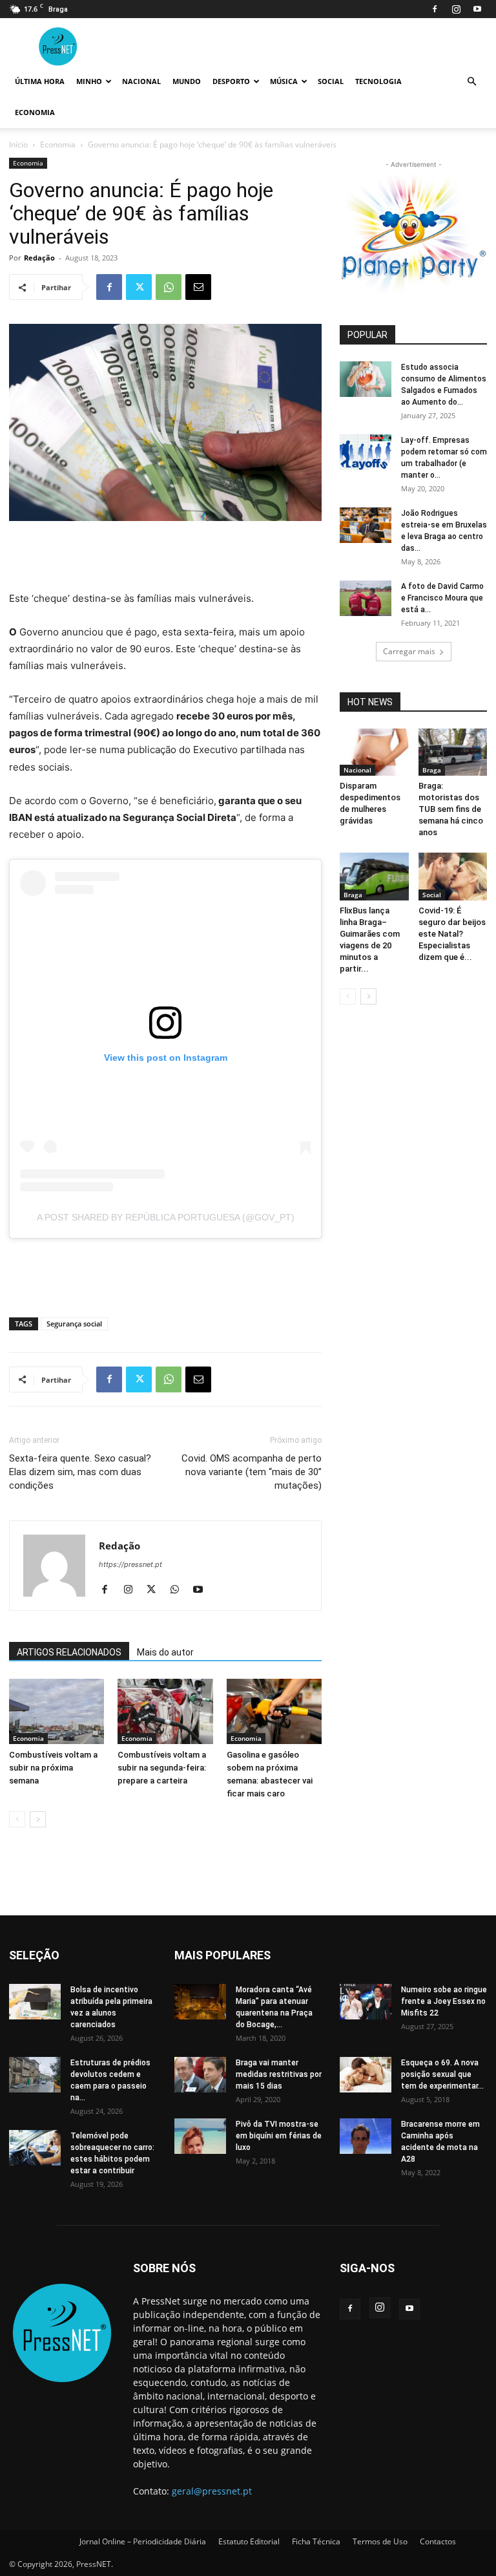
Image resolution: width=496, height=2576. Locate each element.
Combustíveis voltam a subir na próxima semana (53, 1768)
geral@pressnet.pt (212, 2491)
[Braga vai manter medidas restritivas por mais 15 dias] (200, 2075)
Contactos (438, 2541)
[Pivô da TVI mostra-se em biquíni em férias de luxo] (200, 2136)
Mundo (187, 81)
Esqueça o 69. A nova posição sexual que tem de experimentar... (442, 2074)
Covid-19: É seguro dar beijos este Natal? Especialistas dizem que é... (452, 934)
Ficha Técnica (316, 2541)
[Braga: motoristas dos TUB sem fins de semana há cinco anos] (453, 752)
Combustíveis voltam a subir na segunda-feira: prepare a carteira (162, 1768)
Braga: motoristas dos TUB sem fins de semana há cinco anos (451, 809)
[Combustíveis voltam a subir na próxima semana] (57, 1711)
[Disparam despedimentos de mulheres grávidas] (374, 752)
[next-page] (38, 1819)
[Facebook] (435, 9)
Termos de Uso (380, 2541)
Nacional (141, 81)
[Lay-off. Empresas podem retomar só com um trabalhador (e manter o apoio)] (366, 452)
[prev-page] (17, 1819)
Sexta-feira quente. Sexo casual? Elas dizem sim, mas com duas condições (80, 1472)
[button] (471, 82)
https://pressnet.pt (130, 1564)
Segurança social (74, 1324)
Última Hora (40, 81)
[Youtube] (477, 9)
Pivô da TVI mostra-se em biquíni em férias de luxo (279, 2136)
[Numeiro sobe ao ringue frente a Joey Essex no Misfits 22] (366, 2002)
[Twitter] (139, 287)
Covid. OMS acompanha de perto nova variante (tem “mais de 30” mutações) (252, 1472)
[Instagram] (456, 9)
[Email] (198, 287)
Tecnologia (378, 81)
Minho (89, 81)
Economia (35, 112)
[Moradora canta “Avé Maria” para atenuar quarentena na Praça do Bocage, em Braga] (200, 2002)
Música (284, 81)
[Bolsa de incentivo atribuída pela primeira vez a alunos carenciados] (35, 2002)
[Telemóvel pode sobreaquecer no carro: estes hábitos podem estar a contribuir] (35, 2148)
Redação (39, 258)
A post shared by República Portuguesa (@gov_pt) (166, 1217)
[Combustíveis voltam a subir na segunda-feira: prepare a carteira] (165, 1711)
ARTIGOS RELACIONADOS (69, 1652)
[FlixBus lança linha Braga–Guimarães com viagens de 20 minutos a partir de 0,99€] (374, 876)
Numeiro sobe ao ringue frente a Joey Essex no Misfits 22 (444, 2001)
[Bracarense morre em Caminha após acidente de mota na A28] (366, 2136)
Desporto (231, 81)
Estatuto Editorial (249, 2541)
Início (18, 144)
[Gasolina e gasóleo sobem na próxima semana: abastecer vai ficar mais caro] (274, 1711)
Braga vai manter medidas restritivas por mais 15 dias (279, 2074)
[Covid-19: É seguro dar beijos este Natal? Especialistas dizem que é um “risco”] (453, 876)
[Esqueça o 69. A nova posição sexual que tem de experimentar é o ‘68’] (366, 2075)
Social (331, 81)
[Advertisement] (165, 557)
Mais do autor (165, 1652)
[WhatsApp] (169, 287)
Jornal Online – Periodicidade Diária (143, 2541)
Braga (432, 770)
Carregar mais (409, 651)
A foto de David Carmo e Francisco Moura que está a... (442, 598)
